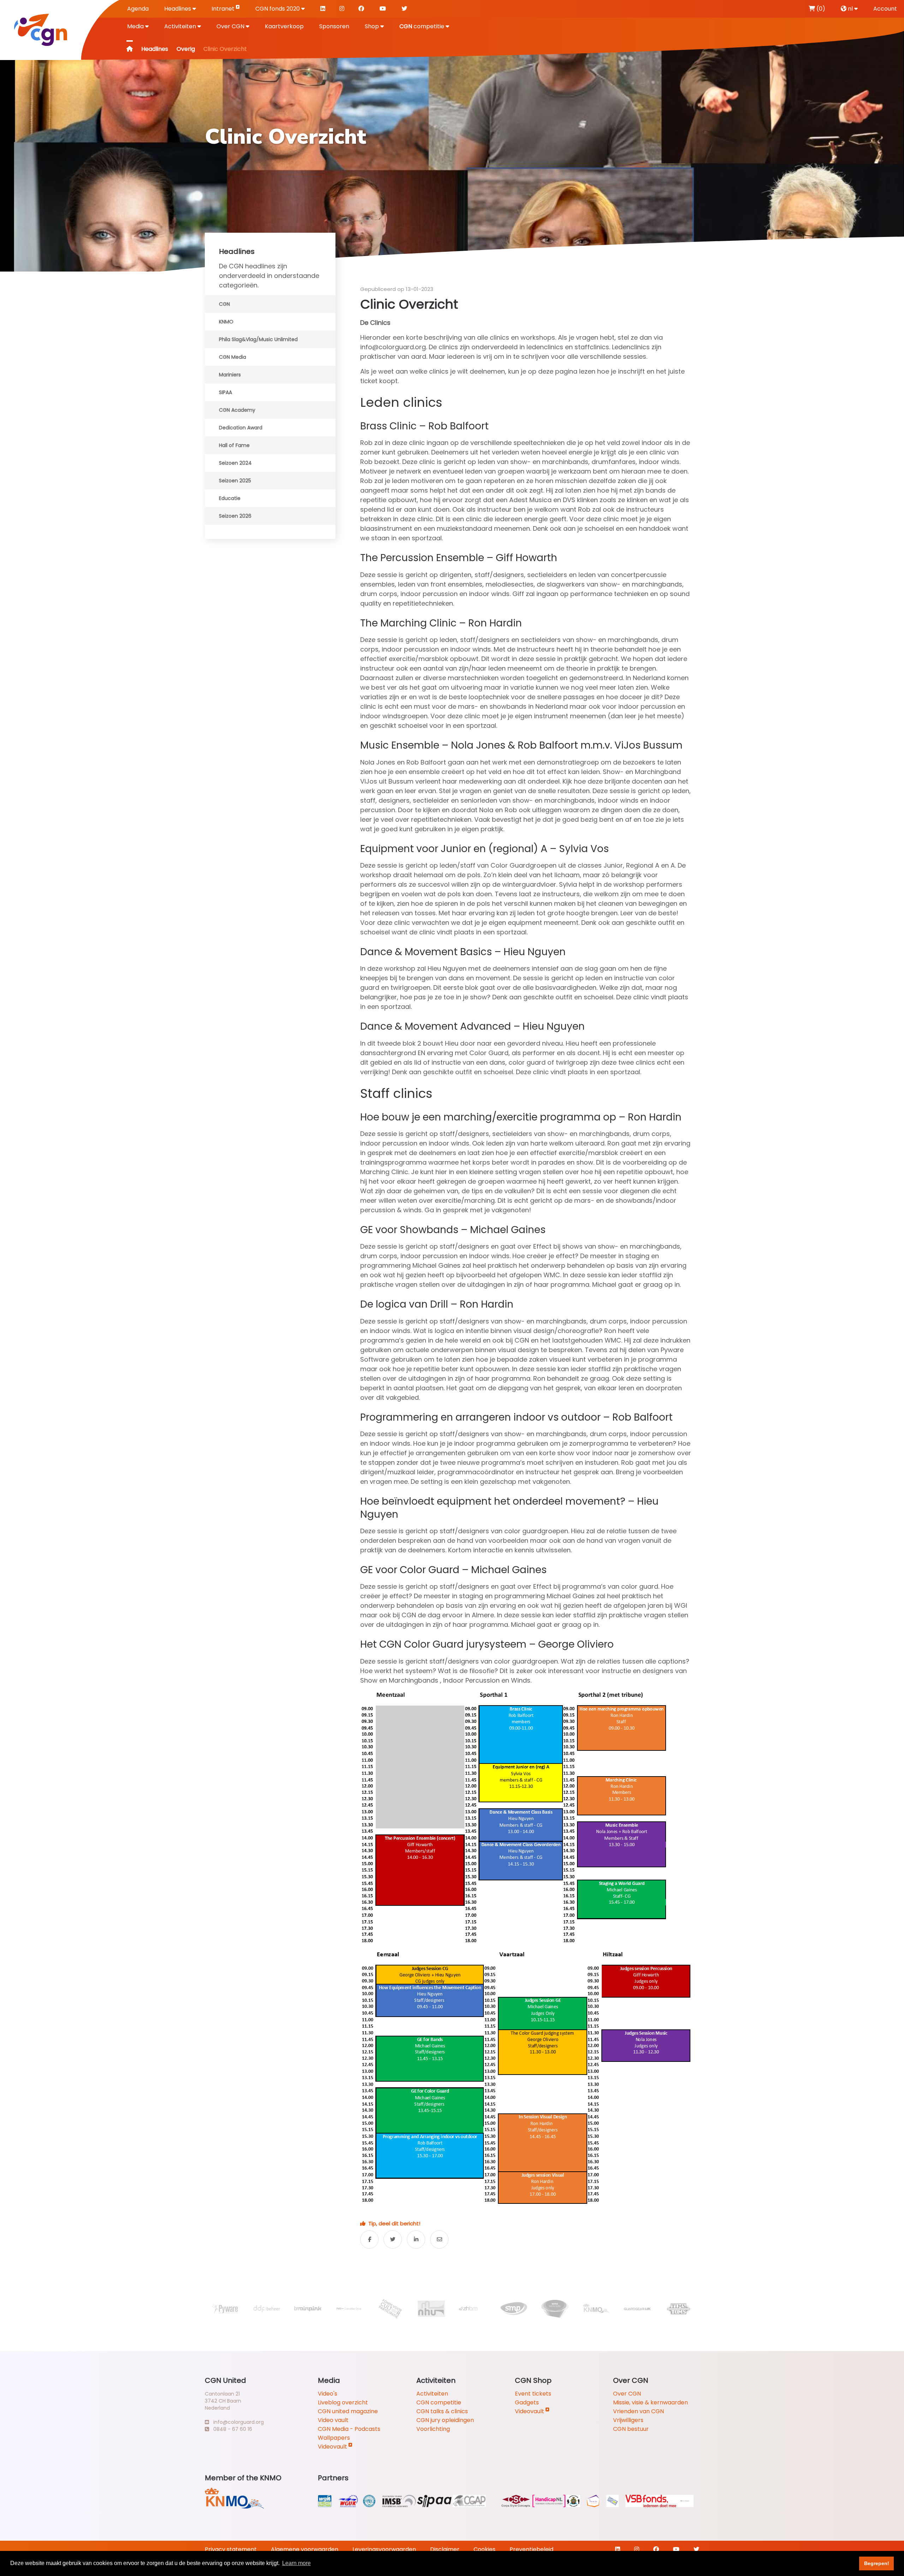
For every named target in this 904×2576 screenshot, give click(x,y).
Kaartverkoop (284, 26)
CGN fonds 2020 (278, 9)
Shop (373, 26)
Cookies (484, 2549)
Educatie (230, 498)
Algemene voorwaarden (305, 2549)
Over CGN (231, 26)
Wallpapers (334, 2438)
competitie (423, 26)
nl (850, 9)
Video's (328, 2394)
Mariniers (230, 375)
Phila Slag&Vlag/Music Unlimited (258, 339)
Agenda (138, 9)
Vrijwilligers (628, 2420)
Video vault (333, 2420)
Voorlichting (433, 2429)
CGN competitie (439, 2402)
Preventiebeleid (531, 2549)
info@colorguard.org (236, 2422)
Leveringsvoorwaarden (384, 2549)
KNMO (226, 322)
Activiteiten (181, 26)
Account (885, 9)
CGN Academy (237, 410)
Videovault (333, 2447)
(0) (820, 9)
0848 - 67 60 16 (231, 2429)
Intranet (224, 9)
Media (136, 26)
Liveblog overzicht (343, 2402)
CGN (224, 304)
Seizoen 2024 (235, 463)
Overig (186, 49)
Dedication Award (241, 428)
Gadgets (527, 2402)
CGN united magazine (348, 2411)
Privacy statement (231, 2549)
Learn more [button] (296, 2563)
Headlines (178, 9)
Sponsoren (334, 26)
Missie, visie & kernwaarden (650, 2402)
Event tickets (533, 2394)
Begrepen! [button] (877, 2563)
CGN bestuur (631, 2429)
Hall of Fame (234, 445)
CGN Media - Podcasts (349, 2429)
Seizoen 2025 (235, 481)
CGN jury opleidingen (445, 2420)
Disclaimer (445, 2549)
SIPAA (225, 392)
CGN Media (233, 357)
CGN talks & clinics (442, 2411)
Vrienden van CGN (638, 2411)
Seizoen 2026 (235, 516)
